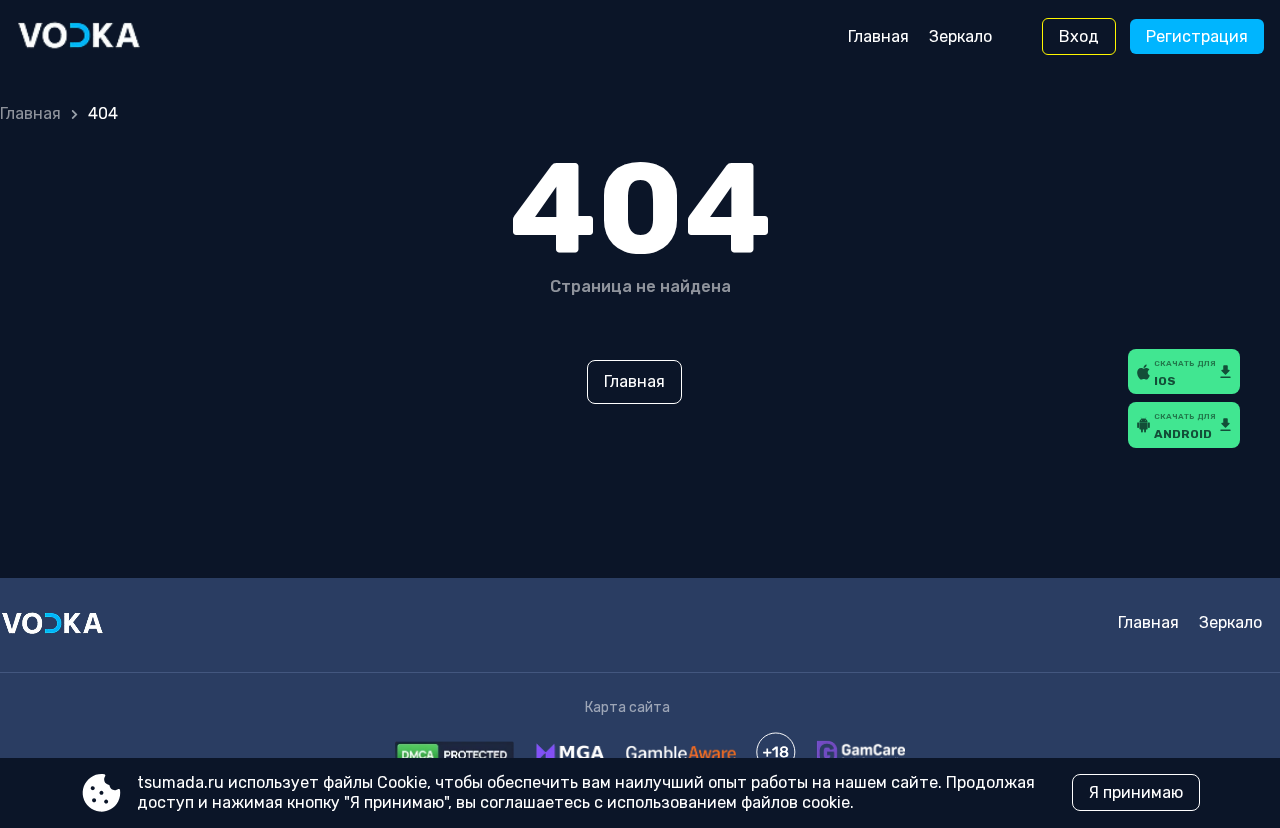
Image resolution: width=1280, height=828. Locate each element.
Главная (878, 36)
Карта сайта (627, 707)
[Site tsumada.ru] (99, 37)
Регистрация (1197, 36)
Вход (1079, 36)
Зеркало (960, 36)
